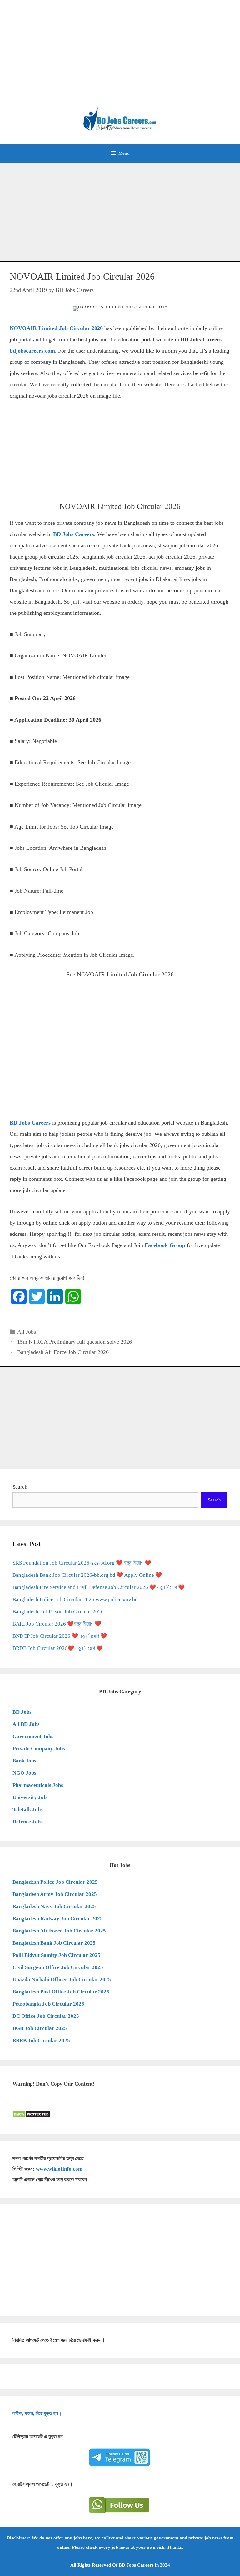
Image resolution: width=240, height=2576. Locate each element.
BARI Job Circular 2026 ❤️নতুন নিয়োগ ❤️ (57, 1624)
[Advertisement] (120, 56)
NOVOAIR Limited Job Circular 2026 (56, 328)
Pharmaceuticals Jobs (38, 1785)
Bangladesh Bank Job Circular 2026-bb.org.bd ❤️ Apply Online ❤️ (87, 1575)
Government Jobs (33, 1736)
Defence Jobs (28, 1822)
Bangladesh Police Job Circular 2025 (55, 1882)
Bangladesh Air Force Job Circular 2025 (59, 1931)
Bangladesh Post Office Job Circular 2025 (61, 1992)
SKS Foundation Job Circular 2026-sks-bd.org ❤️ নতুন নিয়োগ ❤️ (82, 1563)
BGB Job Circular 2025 (40, 2028)
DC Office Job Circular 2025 (46, 2016)
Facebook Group (166, 1245)
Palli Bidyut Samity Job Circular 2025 (57, 1955)
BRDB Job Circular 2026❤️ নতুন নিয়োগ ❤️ (58, 1648)
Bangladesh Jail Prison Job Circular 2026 (58, 1612)
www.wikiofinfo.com (59, 2169)
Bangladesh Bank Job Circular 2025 (54, 1943)
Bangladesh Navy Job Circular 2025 (54, 1906)
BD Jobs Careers (74, 534)
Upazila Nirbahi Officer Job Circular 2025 (62, 1980)
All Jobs (27, 1332)
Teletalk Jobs (28, 1809)
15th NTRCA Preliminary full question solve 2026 (75, 1342)
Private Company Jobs (39, 1749)
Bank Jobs (24, 1761)
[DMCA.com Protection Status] (31, 2116)
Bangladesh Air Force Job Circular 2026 (63, 1352)
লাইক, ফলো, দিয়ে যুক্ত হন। (37, 2413)
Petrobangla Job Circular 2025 (48, 2004)
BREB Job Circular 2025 (41, 2040)
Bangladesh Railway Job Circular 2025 (58, 1919)
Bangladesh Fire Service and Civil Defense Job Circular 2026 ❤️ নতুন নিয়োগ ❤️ (99, 1587)
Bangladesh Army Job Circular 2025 (55, 1894)
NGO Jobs (24, 1773)
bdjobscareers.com (32, 351)
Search (20, 1487)
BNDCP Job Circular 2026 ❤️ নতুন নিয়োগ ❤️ (60, 1636)
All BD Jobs (26, 1724)
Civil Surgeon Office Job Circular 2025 (58, 1967)
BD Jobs (22, 1712)
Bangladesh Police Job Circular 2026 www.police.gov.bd (75, 1599)
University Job (30, 1797)
